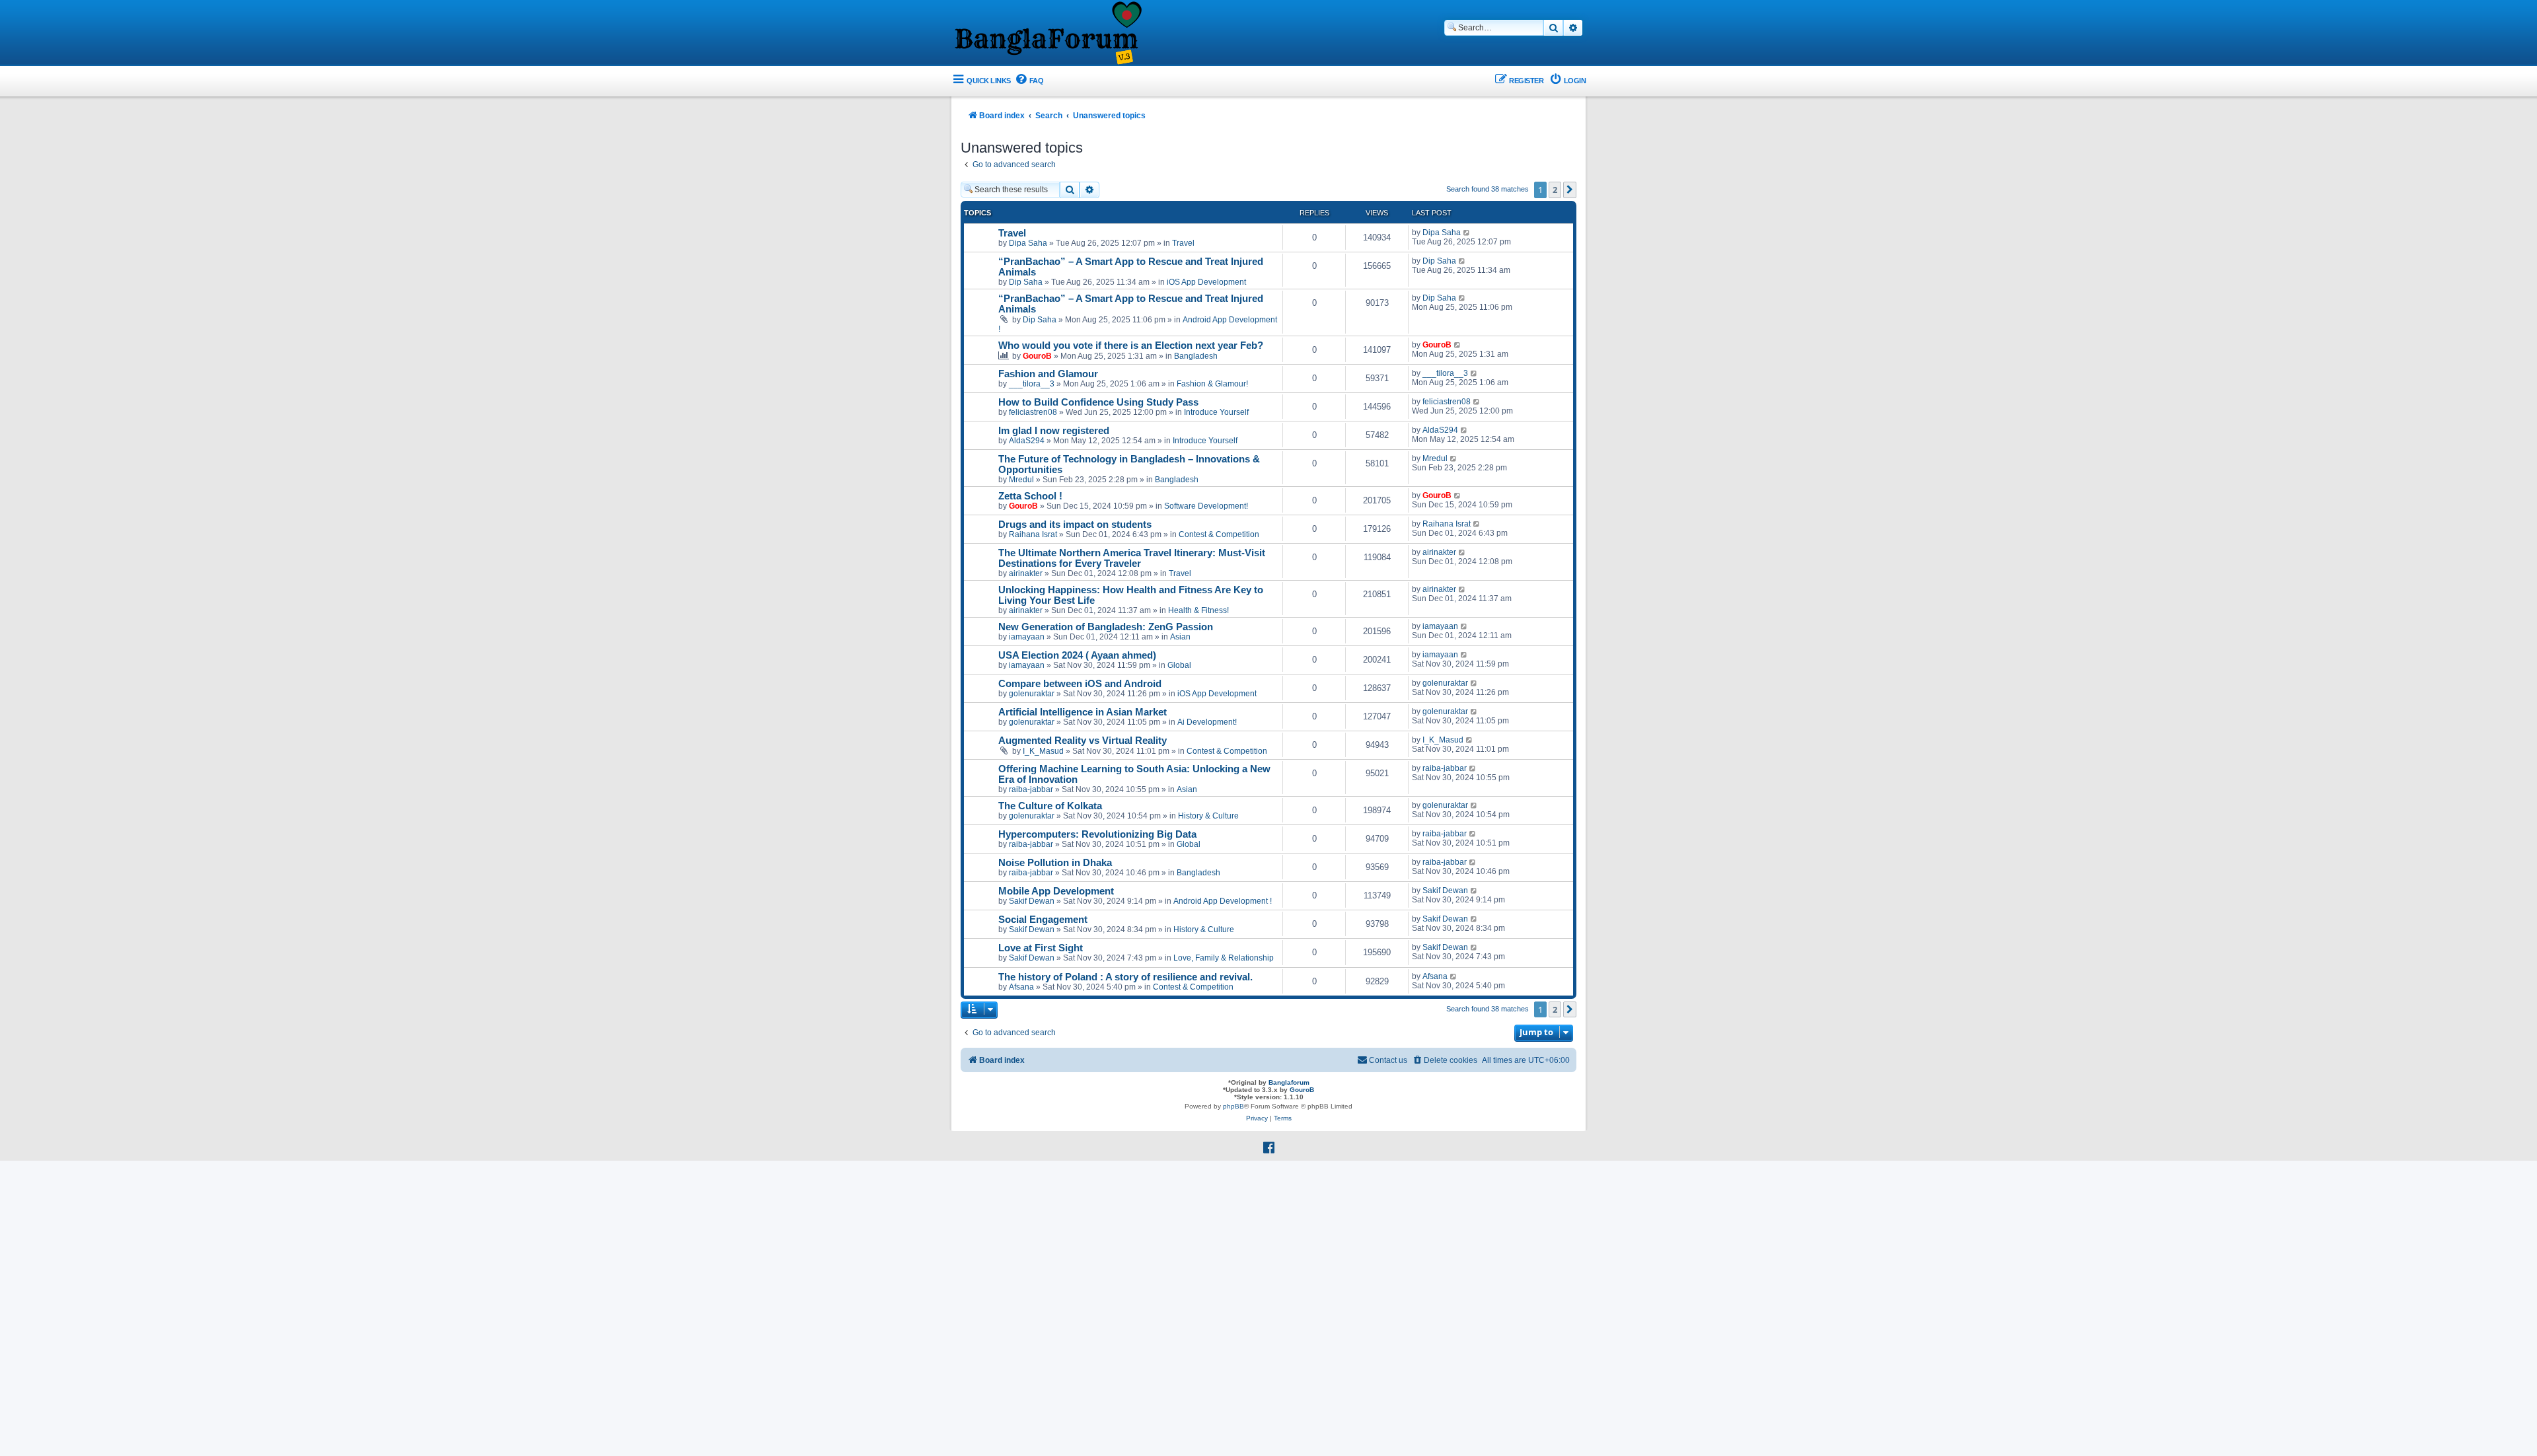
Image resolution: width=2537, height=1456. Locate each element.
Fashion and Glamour (1048, 374)
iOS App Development (1206, 282)
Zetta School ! (1030, 496)
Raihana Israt (1033, 534)
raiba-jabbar (1031, 789)
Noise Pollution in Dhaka (1055, 863)
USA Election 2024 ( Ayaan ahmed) (1077, 655)
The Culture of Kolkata (1050, 806)
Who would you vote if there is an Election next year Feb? (1131, 346)
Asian (1180, 637)
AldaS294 (1027, 441)
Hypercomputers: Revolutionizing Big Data (1097, 834)
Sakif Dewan (1032, 901)
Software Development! (1206, 506)
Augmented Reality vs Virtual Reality (1083, 741)
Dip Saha (1026, 282)
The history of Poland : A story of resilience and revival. (1125, 977)
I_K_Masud (1043, 751)
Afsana (1021, 987)
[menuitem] (1029, 81)
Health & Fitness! (1198, 610)
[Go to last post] (1467, 233)
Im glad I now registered (1054, 431)
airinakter (1026, 573)
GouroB (1037, 356)
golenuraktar (1032, 694)
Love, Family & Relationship (1224, 958)
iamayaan (1027, 637)
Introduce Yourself (1216, 412)
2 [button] (1555, 190)
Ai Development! (1207, 722)
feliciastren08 (1033, 412)
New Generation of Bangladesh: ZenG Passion (1106, 627)
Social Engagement (1043, 920)
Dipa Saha (1028, 243)
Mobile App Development (1056, 891)
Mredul (1021, 480)
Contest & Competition (1219, 534)
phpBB (1233, 1106)
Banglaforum (1289, 1082)
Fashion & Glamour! (1212, 384)
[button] (1570, 190)
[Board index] (1047, 34)
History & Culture (1208, 816)
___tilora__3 (1032, 384)
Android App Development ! (1223, 901)
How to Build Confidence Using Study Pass (1098, 402)
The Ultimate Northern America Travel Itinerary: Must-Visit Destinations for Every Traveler (1132, 558)
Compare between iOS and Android (1080, 684)
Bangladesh (1196, 356)
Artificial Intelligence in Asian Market (1083, 712)
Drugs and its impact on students (1075, 525)
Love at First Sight (1041, 948)
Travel (1012, 233)
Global (1179, 665)
